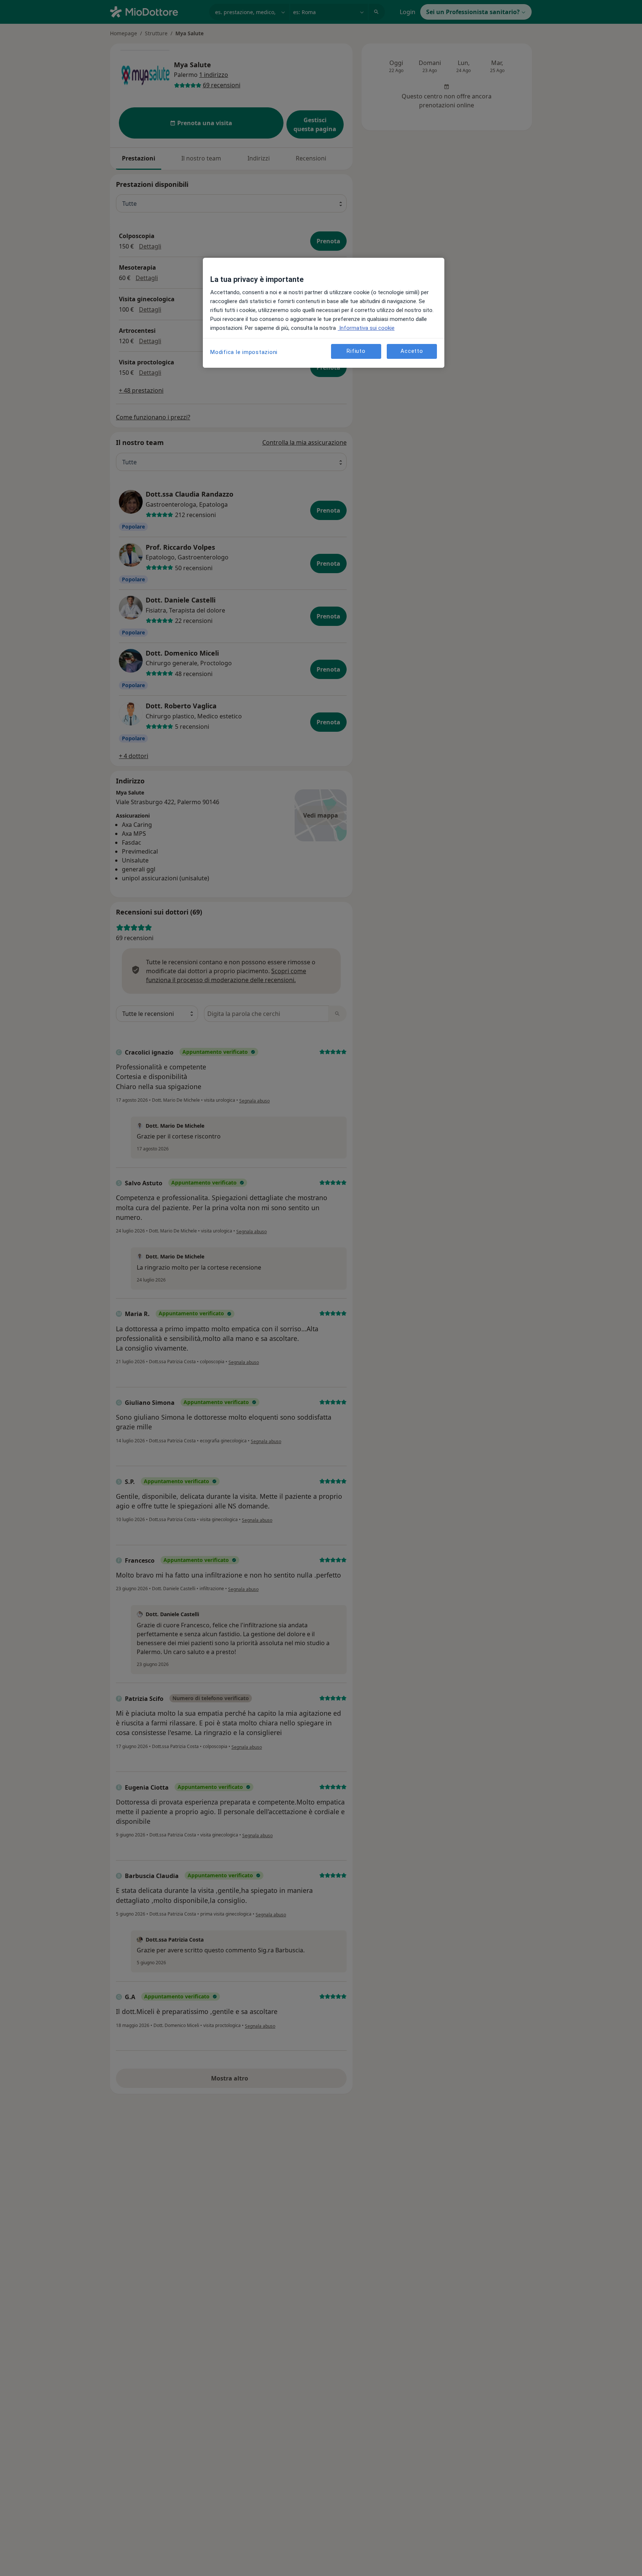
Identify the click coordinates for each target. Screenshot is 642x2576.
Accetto (412, 351)
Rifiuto (356, 351)
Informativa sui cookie (366, 328)
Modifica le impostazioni (244, 352)
